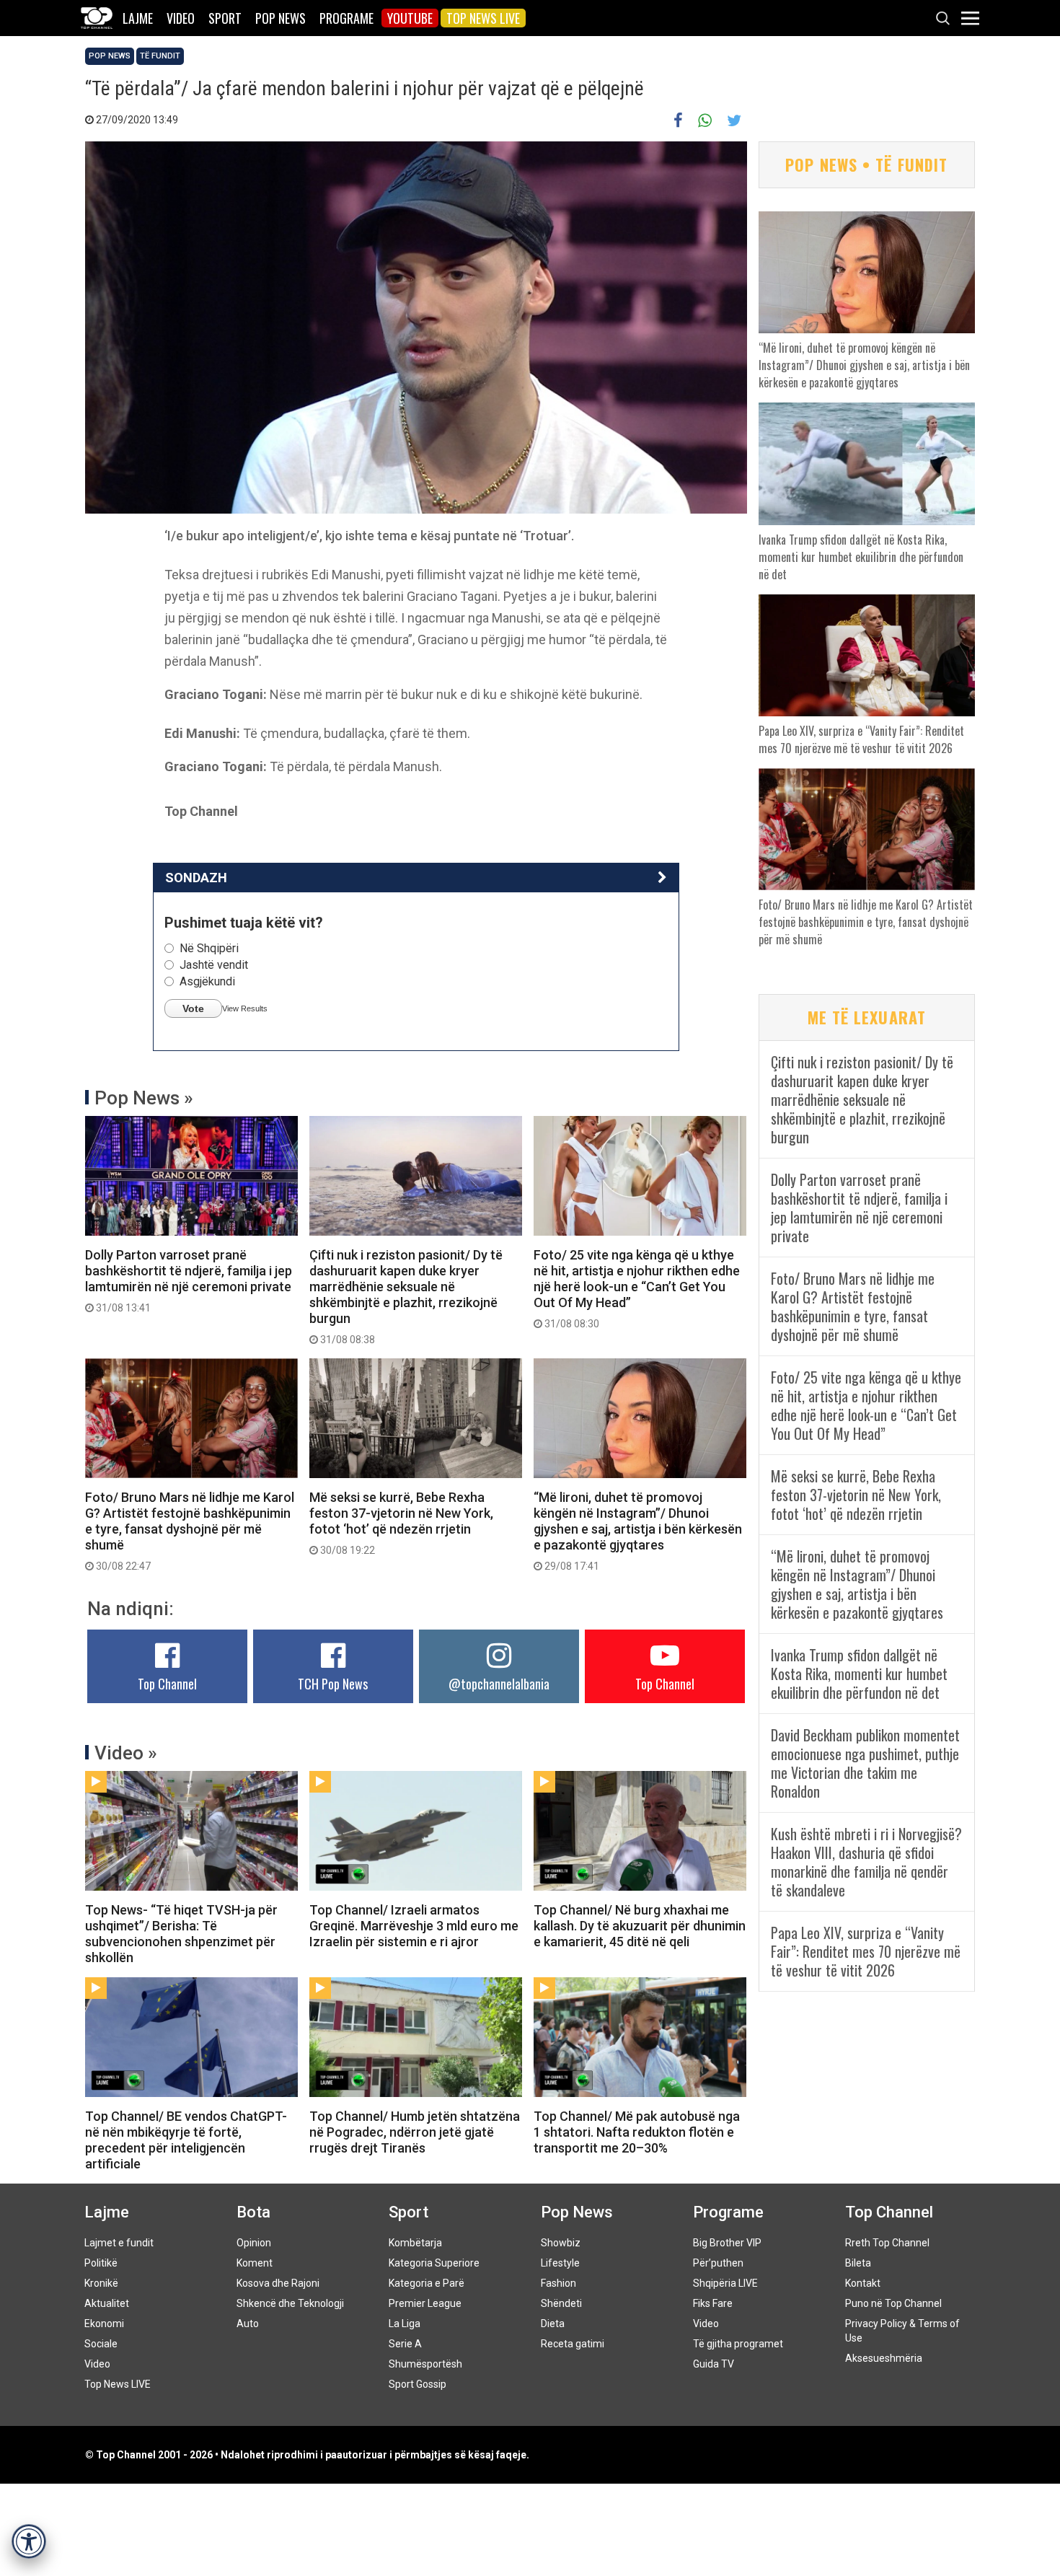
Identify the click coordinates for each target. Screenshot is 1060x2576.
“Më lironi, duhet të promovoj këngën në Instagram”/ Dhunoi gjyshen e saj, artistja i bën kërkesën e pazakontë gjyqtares (638, 1531)
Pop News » (144, 1098)
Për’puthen (718, 2263)
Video (181, 18)
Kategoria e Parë (427, 2283)
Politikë (101, 2263)
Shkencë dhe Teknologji (290, 2303)
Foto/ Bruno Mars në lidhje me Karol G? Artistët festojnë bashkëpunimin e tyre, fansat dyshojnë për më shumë (190, 1531)
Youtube (410, 18)
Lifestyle (560, 2263)
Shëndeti (561, 2303)
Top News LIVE (483, 18)
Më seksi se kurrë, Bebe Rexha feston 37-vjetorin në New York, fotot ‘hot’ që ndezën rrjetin (401, 1523)
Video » (126, 1753)
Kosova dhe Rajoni (278, 2283)
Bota (253, 2212)
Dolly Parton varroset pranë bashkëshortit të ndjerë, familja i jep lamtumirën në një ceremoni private (189, 1280)
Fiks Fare (713, 2303)
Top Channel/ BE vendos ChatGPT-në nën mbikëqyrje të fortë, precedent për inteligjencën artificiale (186, 2140)
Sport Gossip (418, 2384)
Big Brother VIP (727, 2243)
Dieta (553, 2324)
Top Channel (167, 1684)
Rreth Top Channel (887, 2243)
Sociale (101, 2344)
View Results (245, 1008)
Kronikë (101, 2283)
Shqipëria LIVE (725, 2283)
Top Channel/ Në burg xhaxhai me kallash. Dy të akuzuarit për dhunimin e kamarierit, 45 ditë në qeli (640, 1926)
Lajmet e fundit (119, 2243)
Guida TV (714, 2364)
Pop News (281, 18)
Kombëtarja (415, 2243)
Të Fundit (160, 56)
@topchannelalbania (499, 1684)
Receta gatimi (573, 2344)
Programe (346, 18)
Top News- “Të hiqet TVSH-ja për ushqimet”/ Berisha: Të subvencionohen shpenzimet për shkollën (181, 1934)
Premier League (425, 2303)
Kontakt (863, 2283)
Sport (225, 18)
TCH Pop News (333, 1684)
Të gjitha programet (738, 2344)
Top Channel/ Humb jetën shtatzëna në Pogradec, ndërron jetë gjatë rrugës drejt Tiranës (415, 2132)
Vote (193, 1008)
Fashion (558, 2283)
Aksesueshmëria (884, 2358)
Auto (248, 2324)
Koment (255, 2263)
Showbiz (561, 2243)
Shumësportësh (425, 2364)
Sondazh (196, 878)
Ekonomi (104, 2324)
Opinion (254, 2243)
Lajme (138, 18)
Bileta (858, 2263)
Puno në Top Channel (893, 2303)
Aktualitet (107, 2303)
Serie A (405, 2344)
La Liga (405, 2324)
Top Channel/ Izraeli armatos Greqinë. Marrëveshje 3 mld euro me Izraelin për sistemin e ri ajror (414, 1926)
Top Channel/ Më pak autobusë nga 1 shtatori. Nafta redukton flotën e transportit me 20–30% (637, 2132)
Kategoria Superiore (434, 2263)
